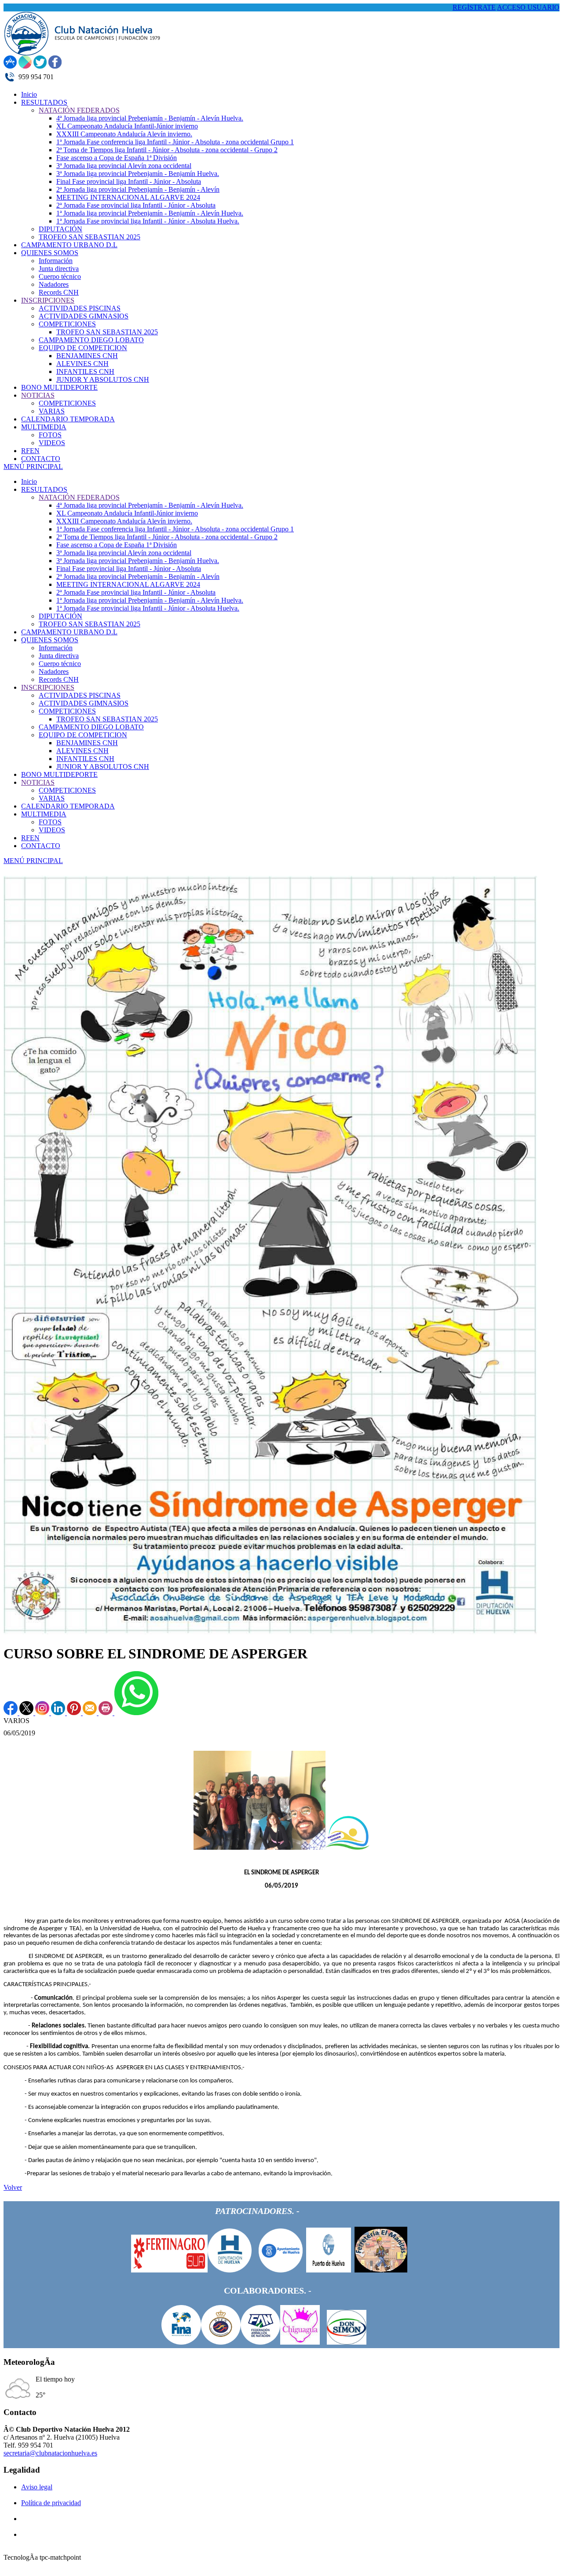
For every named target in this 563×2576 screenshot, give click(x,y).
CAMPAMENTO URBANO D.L (69, 632)
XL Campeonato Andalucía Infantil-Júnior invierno (127, 513)
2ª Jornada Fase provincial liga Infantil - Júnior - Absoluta (136, 592)
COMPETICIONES (67, 711)
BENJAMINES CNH (87, 743)
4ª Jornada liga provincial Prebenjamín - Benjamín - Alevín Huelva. (150, 505)
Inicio (29, 481)
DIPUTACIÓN (60, 616)
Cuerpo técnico (60, 664)
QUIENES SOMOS (50, 640)
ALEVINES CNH (82, 751)
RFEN (30, 838)
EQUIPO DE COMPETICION (83, 735)
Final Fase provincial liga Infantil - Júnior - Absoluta (129, 569)
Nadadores (54, 671)
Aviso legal (37, 2487)
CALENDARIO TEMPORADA (68, 806)
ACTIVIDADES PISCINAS (80, 695)
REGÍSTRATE (474, 7)
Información (56, 648)
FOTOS (50, 822)
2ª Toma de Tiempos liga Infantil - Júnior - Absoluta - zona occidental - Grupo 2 (167, 537)
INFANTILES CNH (85, 759)
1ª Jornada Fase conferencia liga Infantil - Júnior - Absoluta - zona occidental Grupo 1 (175, 529)
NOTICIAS (38, 782)
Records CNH (59, 679)
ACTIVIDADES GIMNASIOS (84, 703)
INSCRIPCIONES (48, 687)
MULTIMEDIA (44, 814)
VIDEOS (52, 830)
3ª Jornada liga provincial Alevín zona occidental (124, 553)
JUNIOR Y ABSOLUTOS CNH (103, 767)
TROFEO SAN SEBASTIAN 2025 (90, 624)
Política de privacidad (51, 2503)
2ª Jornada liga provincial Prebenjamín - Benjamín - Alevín (138, 576)
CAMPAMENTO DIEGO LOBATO (91, 727)
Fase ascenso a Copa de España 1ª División (117, 545)
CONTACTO (41, 846)
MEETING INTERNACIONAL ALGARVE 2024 (128, 584)
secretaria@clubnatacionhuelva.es (50, 2453)
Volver (13, 2187)
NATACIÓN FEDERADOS (79, 497)
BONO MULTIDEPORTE (59, 774)
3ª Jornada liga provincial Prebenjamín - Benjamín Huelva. (138, 561)
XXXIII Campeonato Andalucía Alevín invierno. (124, 521)
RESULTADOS (44, 489)
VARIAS (52, 798)
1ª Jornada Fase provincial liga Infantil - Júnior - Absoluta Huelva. (148, 608)
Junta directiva (59, 656)
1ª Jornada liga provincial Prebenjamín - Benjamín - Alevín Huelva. (150, 600)
